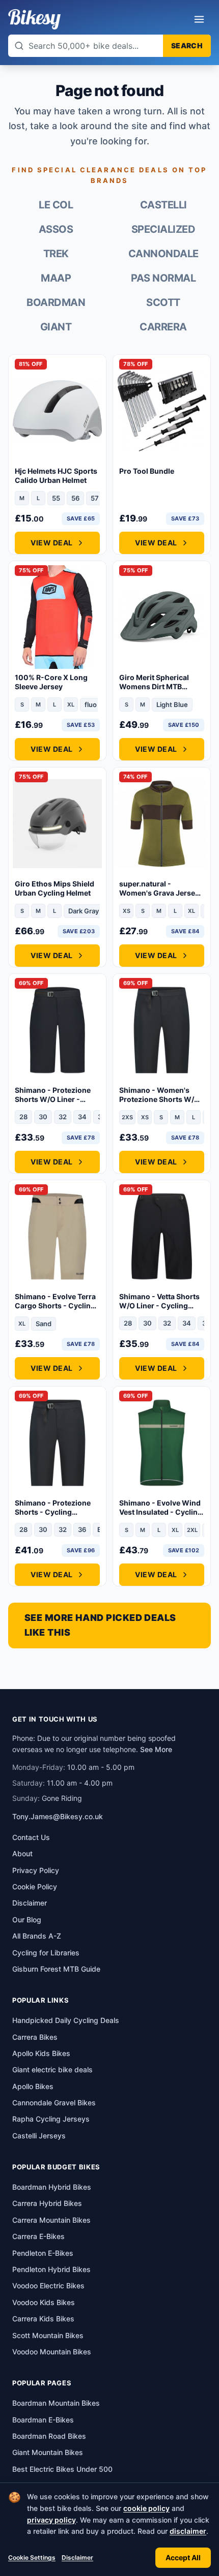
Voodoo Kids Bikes (44, 2302)
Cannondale (163, 254)
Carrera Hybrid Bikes (47, 2203)
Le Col (56, 205)
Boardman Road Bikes (49, 2436)
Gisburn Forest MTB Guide (56, 1969)
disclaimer (188, 2531)
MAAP (56, 278)
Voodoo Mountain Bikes (52, 2352)
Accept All (183, 2557)
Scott (163, 302)
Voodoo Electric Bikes (48, 2286)
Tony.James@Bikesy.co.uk (58, 1816)
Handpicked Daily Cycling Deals (66, 2020)
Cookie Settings (32, 2557)
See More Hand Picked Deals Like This (100, 1625)
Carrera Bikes (35, 2037)
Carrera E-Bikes (38, 2236)
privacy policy (51, 2520)
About (22, 1853)
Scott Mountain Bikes (48, 2335)
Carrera (163, 327)
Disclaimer (77, 2557)
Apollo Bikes (33, 2086)
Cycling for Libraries (46, 1953)
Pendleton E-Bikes (43, 2253)
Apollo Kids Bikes (41, 2053)
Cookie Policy (35, 1887)
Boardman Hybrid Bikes (52, 2187)
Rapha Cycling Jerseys (51, 2119)
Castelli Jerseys (39, 2136)
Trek (56, 254)
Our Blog (27, 1920)
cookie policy (146, 2508)
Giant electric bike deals (52, 2069)
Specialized (163, 229)
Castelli (163, 205)
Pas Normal (163, 278)
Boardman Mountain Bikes (56, 2403)
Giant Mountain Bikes (48, 2452)
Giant (56, 327)
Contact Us (31, 1837)
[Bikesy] (34, 19)
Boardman (56, 302)
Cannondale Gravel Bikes (54, 2103)
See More (156, 1749)
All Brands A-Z (37, 1936)
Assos (56, 229)
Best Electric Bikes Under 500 (62, 2469)
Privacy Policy (36, 1870)
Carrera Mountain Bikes (51, 2220)
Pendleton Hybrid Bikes (51, 2269)
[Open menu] (199, 19)
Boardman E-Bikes (43, 2420)
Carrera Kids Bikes (43, 2319)
